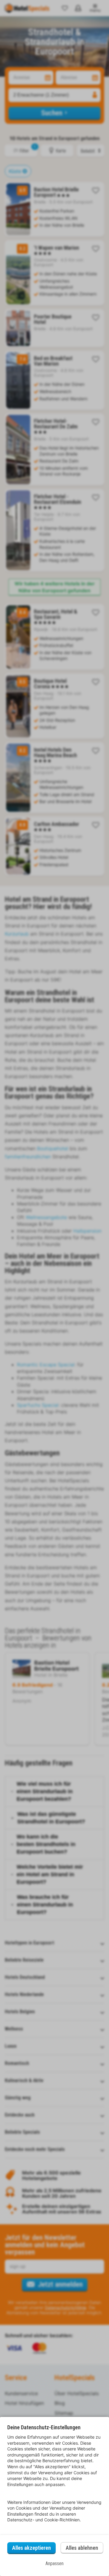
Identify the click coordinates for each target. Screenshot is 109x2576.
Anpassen (54, 2563)
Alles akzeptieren (31, 2548)
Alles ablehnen (82, 2548)
